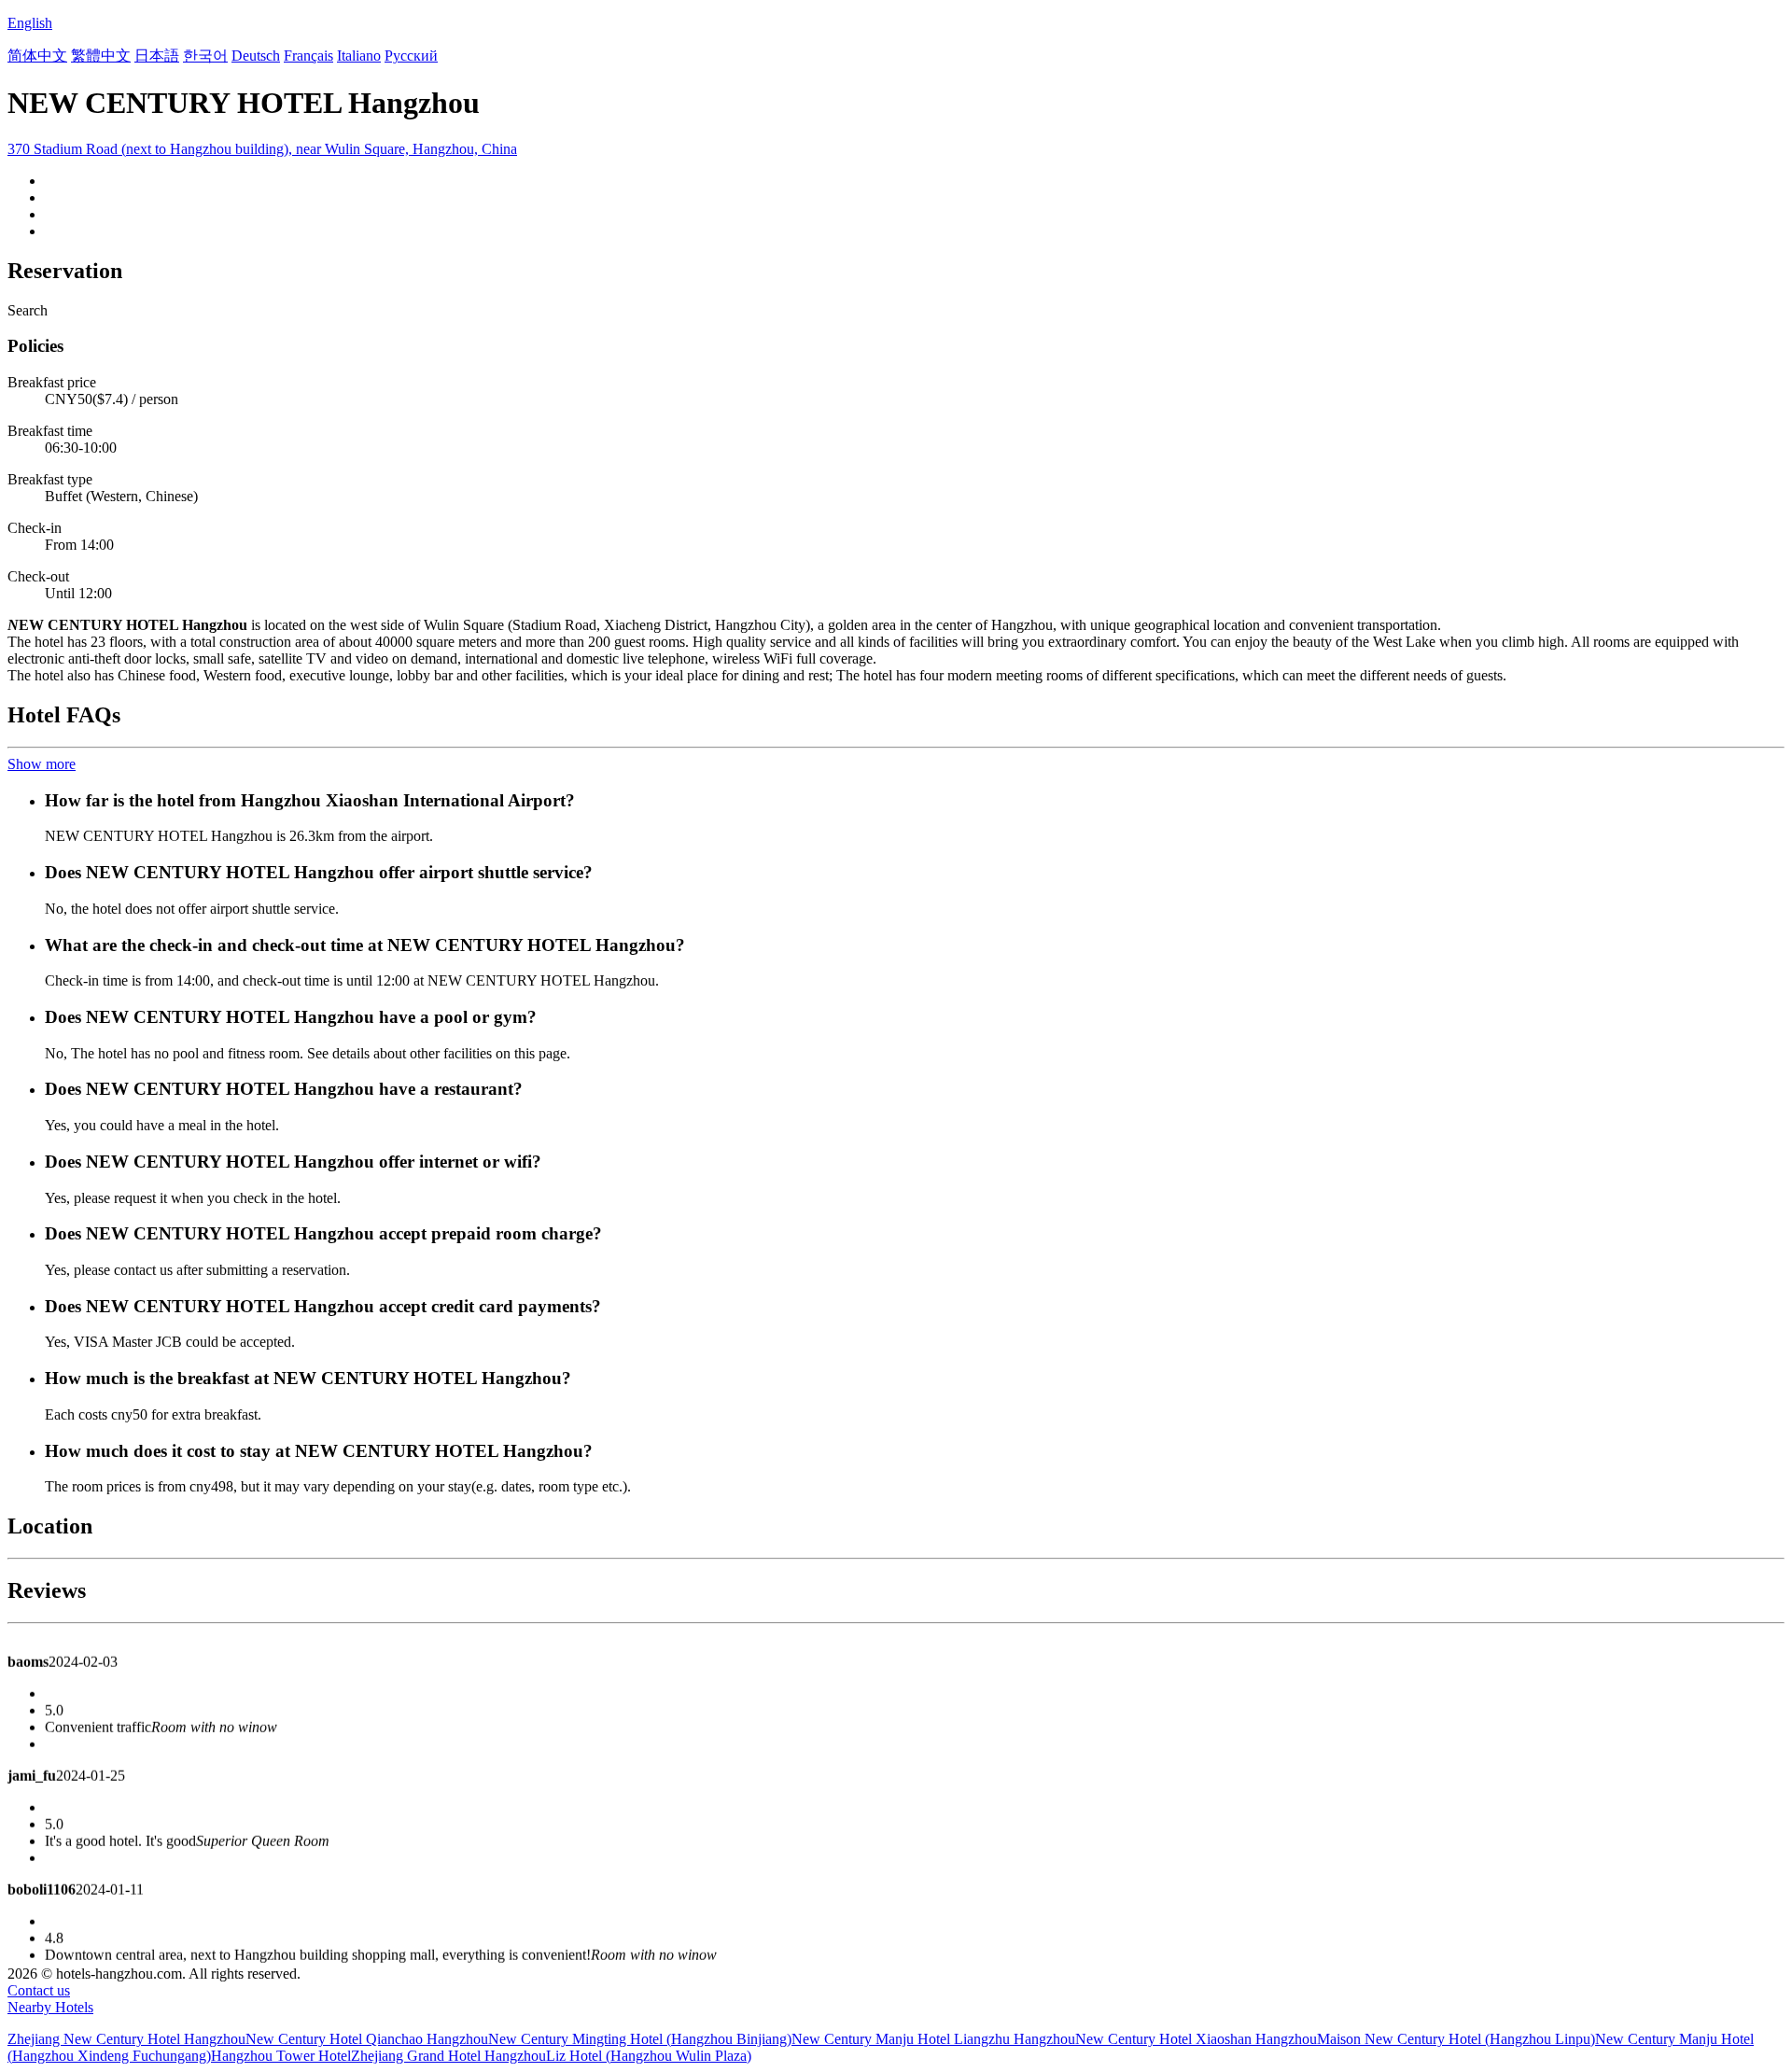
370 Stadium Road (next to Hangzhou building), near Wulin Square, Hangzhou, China (262, 149)
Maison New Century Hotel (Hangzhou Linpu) (1456, 2039)
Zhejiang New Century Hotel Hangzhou (126, 2039)
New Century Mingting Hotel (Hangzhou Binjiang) (640, 2039)
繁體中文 (101, 56)
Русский (411, 56)
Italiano (359, 56)
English (30, 23)
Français (308, 56)
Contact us (39, 1990)
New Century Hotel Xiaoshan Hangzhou (1196, 2039)
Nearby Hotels (50, 2007)
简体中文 (37, 56)
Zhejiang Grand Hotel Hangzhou (448, 2056)
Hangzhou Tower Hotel (281, 2056)
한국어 (205, 56)
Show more (42, 764)
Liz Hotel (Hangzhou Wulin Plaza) (649, 2056)
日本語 (157, 56)
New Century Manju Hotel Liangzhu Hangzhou (933, 2039)
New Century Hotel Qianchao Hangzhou (367, 2039)
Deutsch (256, 56)
